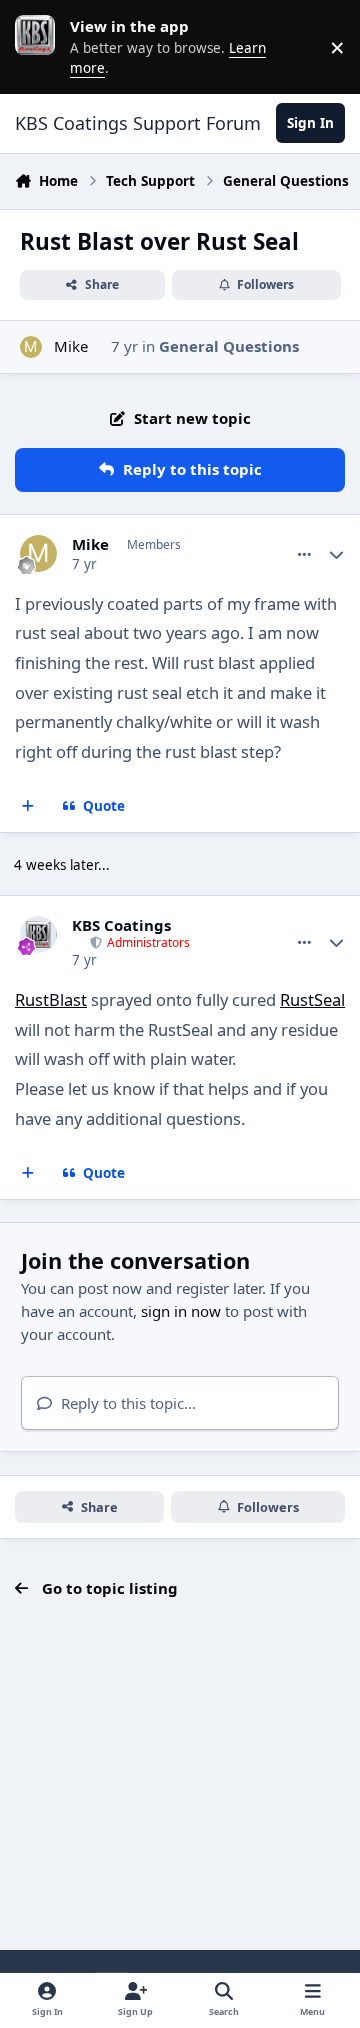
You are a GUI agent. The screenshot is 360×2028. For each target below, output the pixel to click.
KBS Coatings (121, 925)
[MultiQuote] (28, 807)
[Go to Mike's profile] (31, 347)
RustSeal (312, 999)
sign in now (181, 1311)
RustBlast (51, 999)
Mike (71, 346)
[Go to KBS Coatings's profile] (39, 935)
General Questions (229, 346)
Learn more (40, 47)
